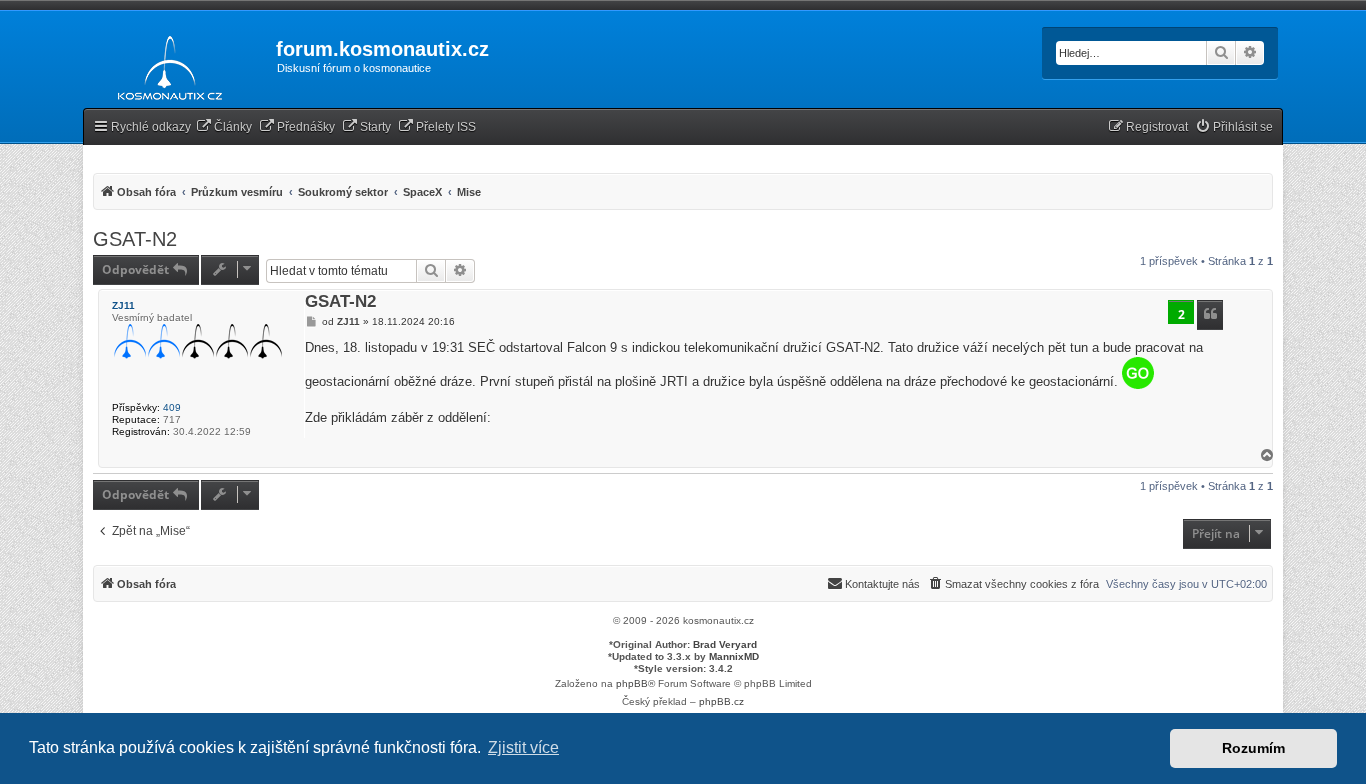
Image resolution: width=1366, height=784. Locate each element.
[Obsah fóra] (164, 64)
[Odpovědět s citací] (1210, 315)
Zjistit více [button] (523, 747)
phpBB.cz (721, 701)
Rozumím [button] (1253, 748)
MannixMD (734, 656)
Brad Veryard (725, 644)
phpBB (632, 683)
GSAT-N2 (135, 239)
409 (172, 407)
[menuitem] (224, 127)
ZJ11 (123, 305)
